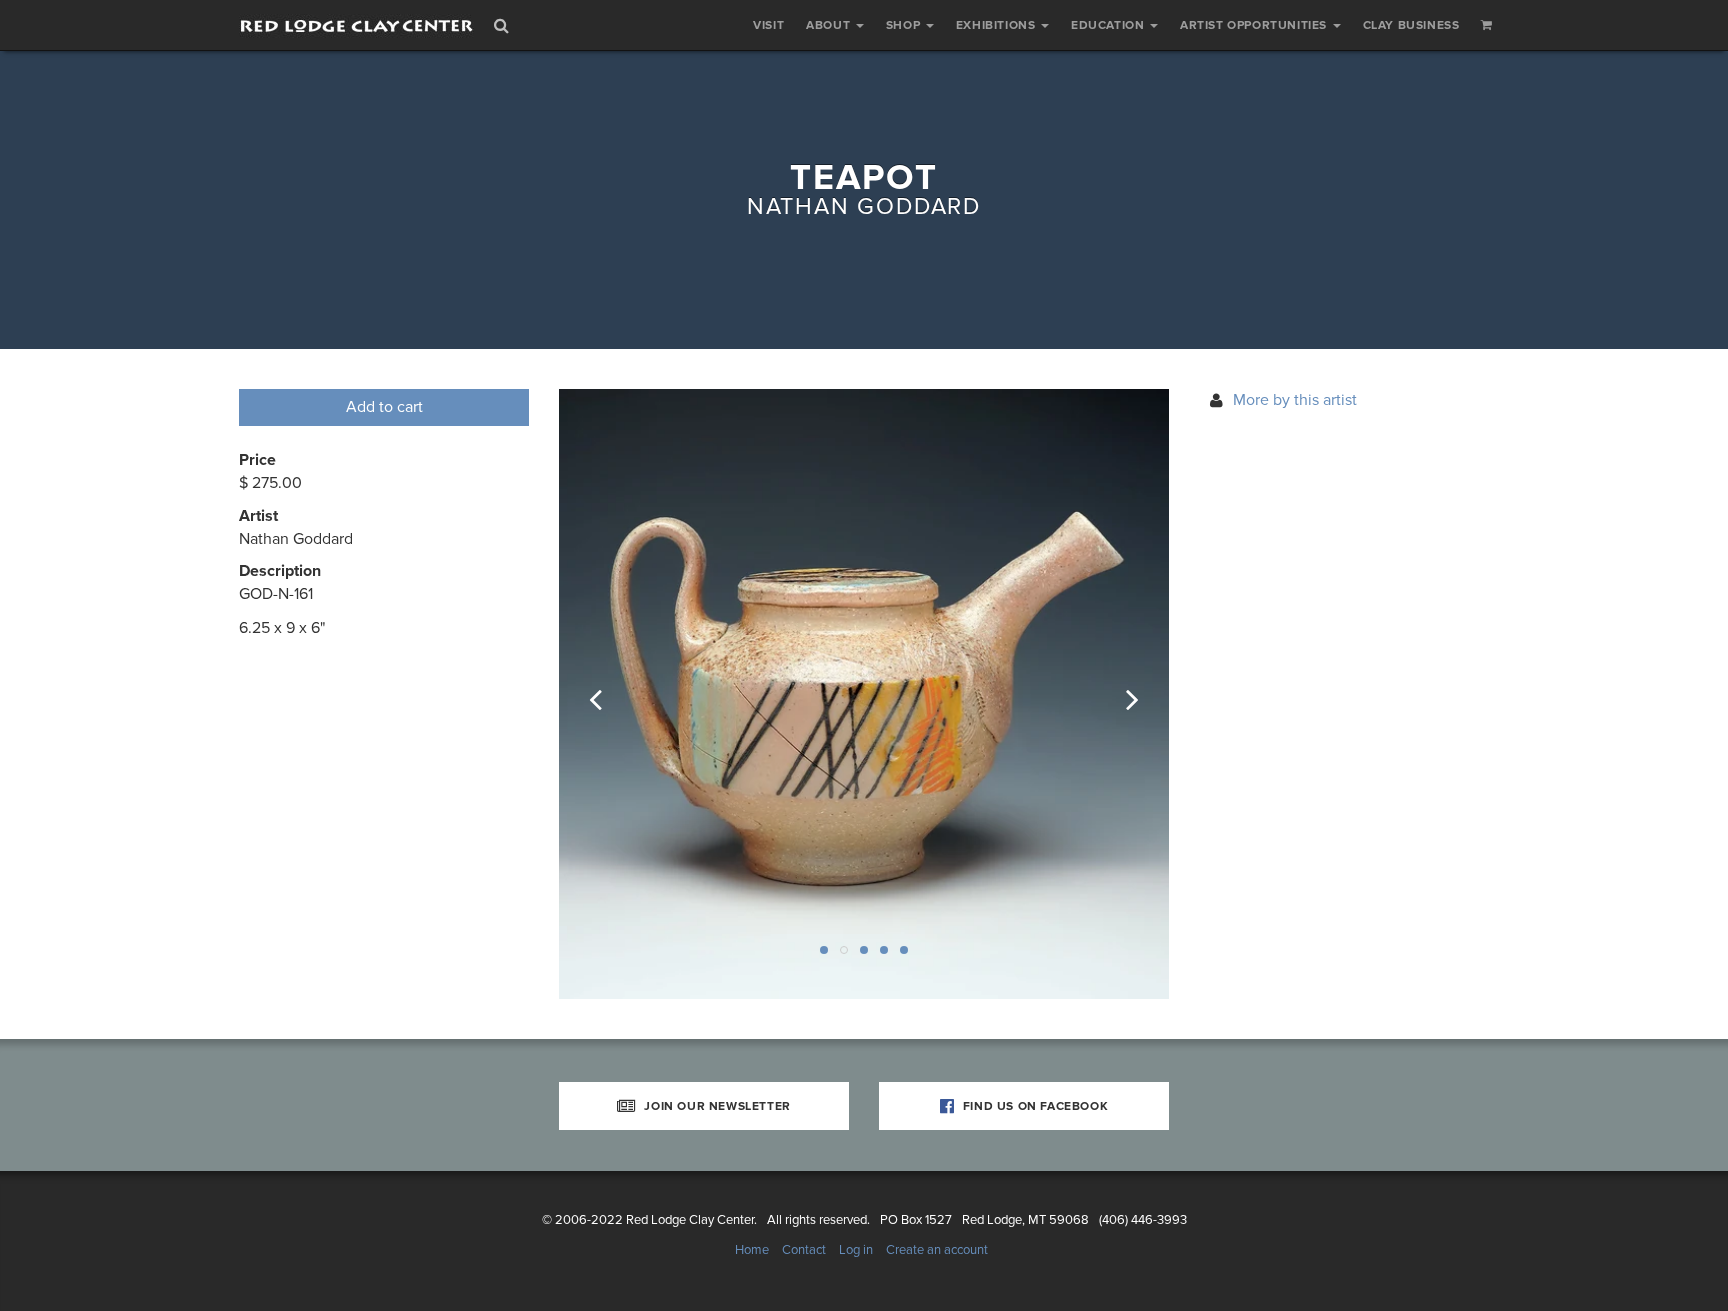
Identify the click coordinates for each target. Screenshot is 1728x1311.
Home (752, 1250)
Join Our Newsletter (716, 1106)
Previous (609, 694)
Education (1109, 25)
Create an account (937, 1250)
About (830, 25)
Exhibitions (997, 25)
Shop (905, 25)
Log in (856, 1250)
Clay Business (1411, 25)
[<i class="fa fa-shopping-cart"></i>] (1487, 25)
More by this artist (1295, 400)
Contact (804, 1250)
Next (1119, 694)
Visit (768, 25)
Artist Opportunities (1255, 25)
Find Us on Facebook (1033, 1106)
